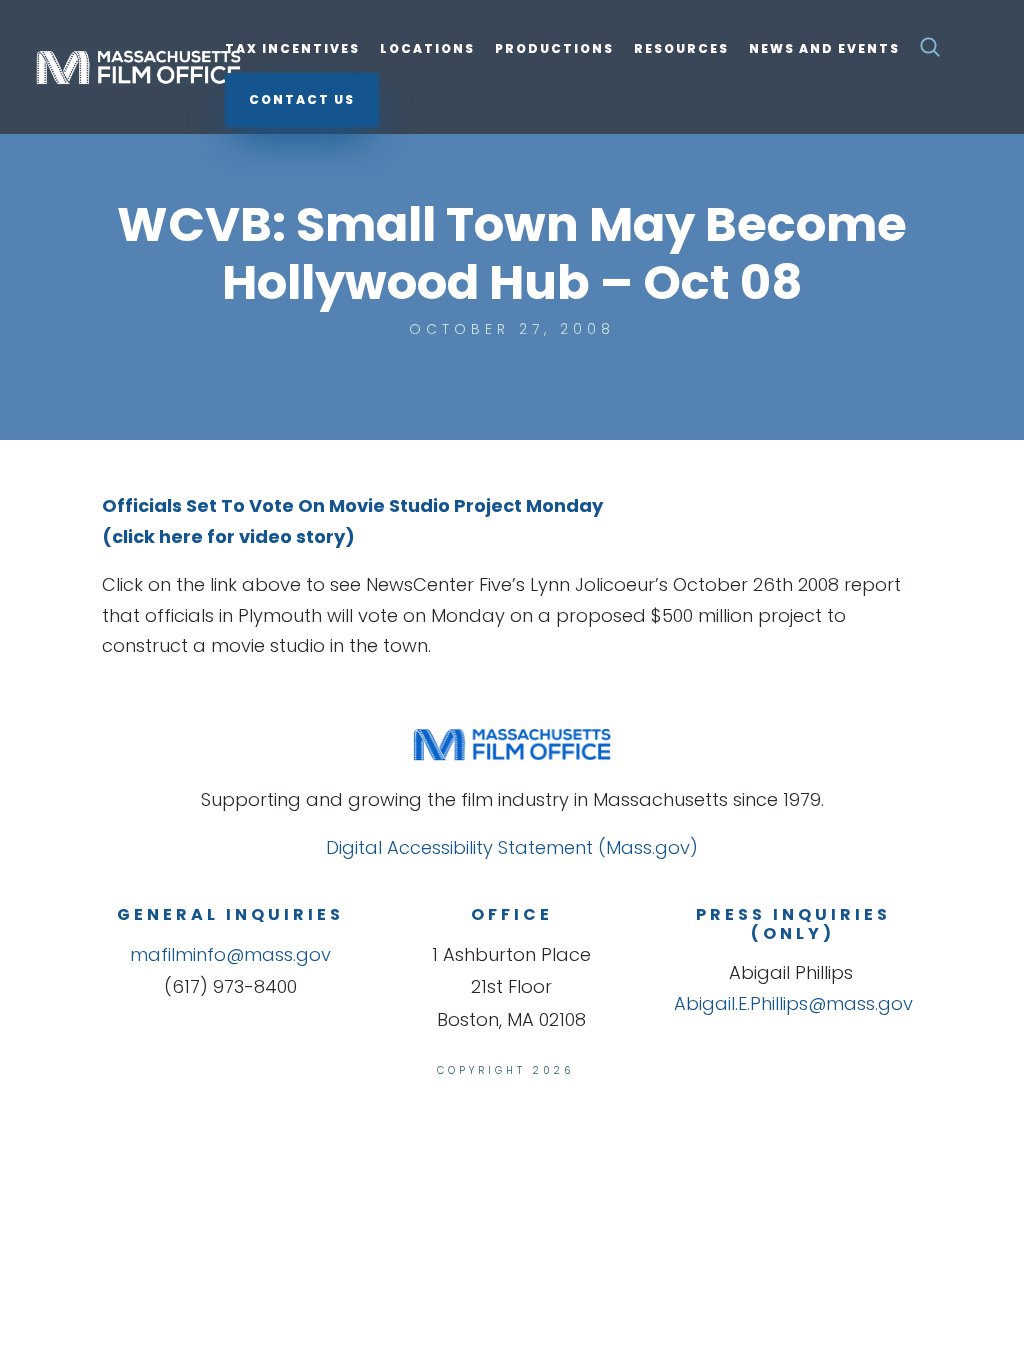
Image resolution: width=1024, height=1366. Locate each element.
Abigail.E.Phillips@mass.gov (793, 1003)
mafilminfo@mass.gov (230, 954)
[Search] (930, 53)
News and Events (824, 49)
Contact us (302, 99)
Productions (554, 49)
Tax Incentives (292, 49)
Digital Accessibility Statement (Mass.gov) (512, 847)
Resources (681, 49)
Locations (427, 49)
